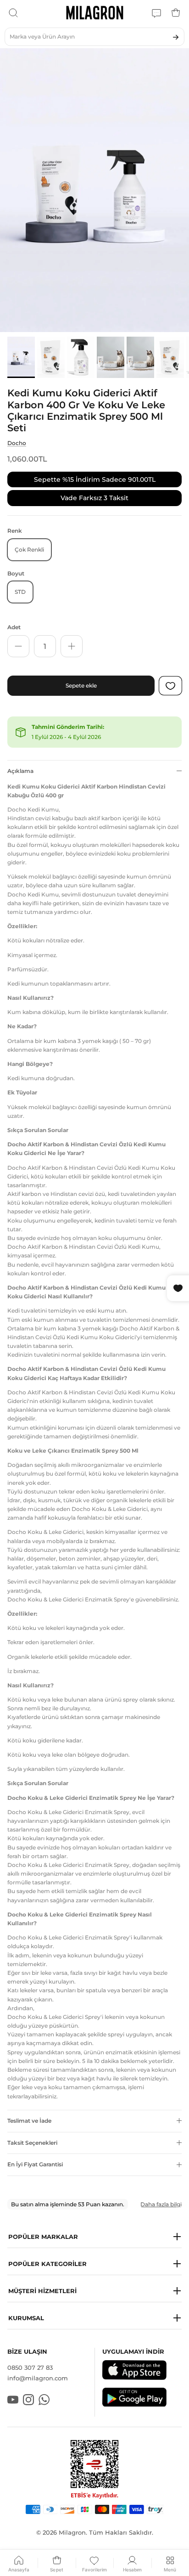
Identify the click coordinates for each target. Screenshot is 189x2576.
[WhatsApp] (156, 13)
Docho (17, 443)
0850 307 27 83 (30, 2367)
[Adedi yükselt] (72, 646)
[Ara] (13, 13)
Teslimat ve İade (29, 2121)
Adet (14, 627)
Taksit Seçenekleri (32, 2143)
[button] (94, 2237)
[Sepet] (176, 13)
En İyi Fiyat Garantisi (35, 2164)
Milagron (72, 2532)
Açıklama (20, 771)
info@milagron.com (38, 2378)
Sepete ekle (81, 685)
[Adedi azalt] (18, 646)
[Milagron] (95, 13)
